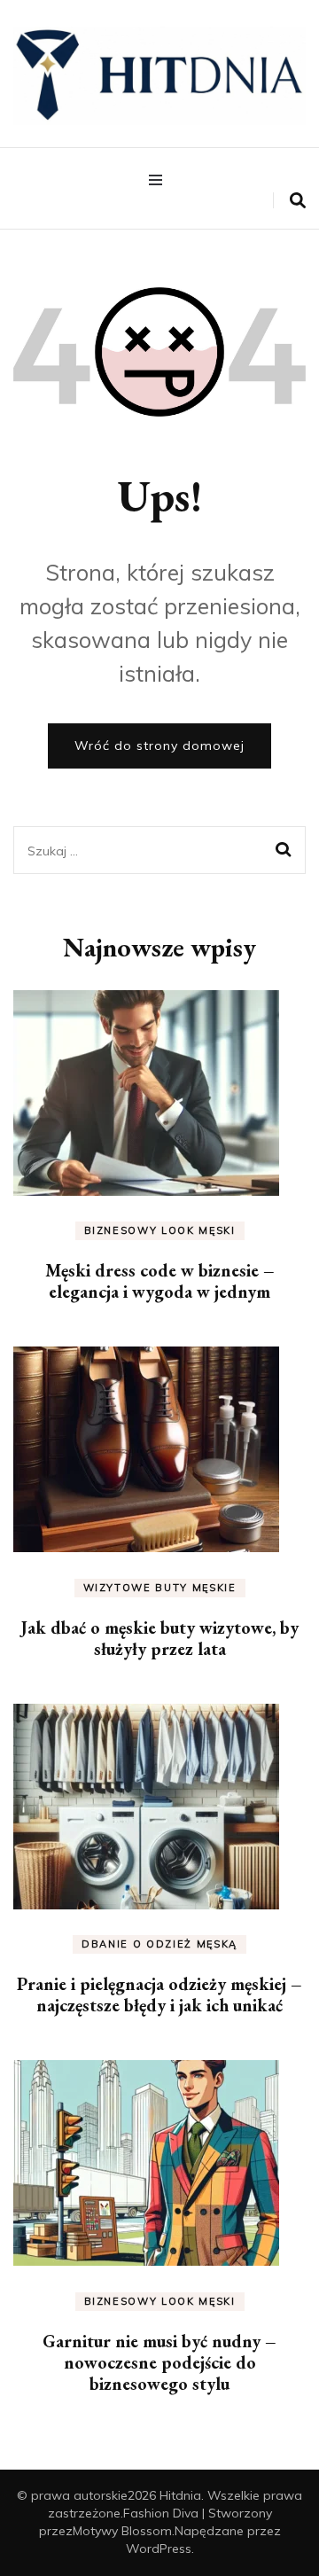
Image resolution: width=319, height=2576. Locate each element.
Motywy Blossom (122, 2531)
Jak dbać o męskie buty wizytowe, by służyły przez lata (160, 1638)
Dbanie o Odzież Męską (159, 1944)
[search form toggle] (298, 201)
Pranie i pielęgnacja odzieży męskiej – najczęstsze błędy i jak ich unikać (159, 1994)
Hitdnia (180, 2495)
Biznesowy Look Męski (160, 1230)
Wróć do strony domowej (159, 745)
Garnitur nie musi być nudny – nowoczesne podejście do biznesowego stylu (159, 2362)
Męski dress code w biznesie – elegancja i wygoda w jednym (160, 1281)
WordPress (159, 2549)
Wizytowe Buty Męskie (160, 1588)
